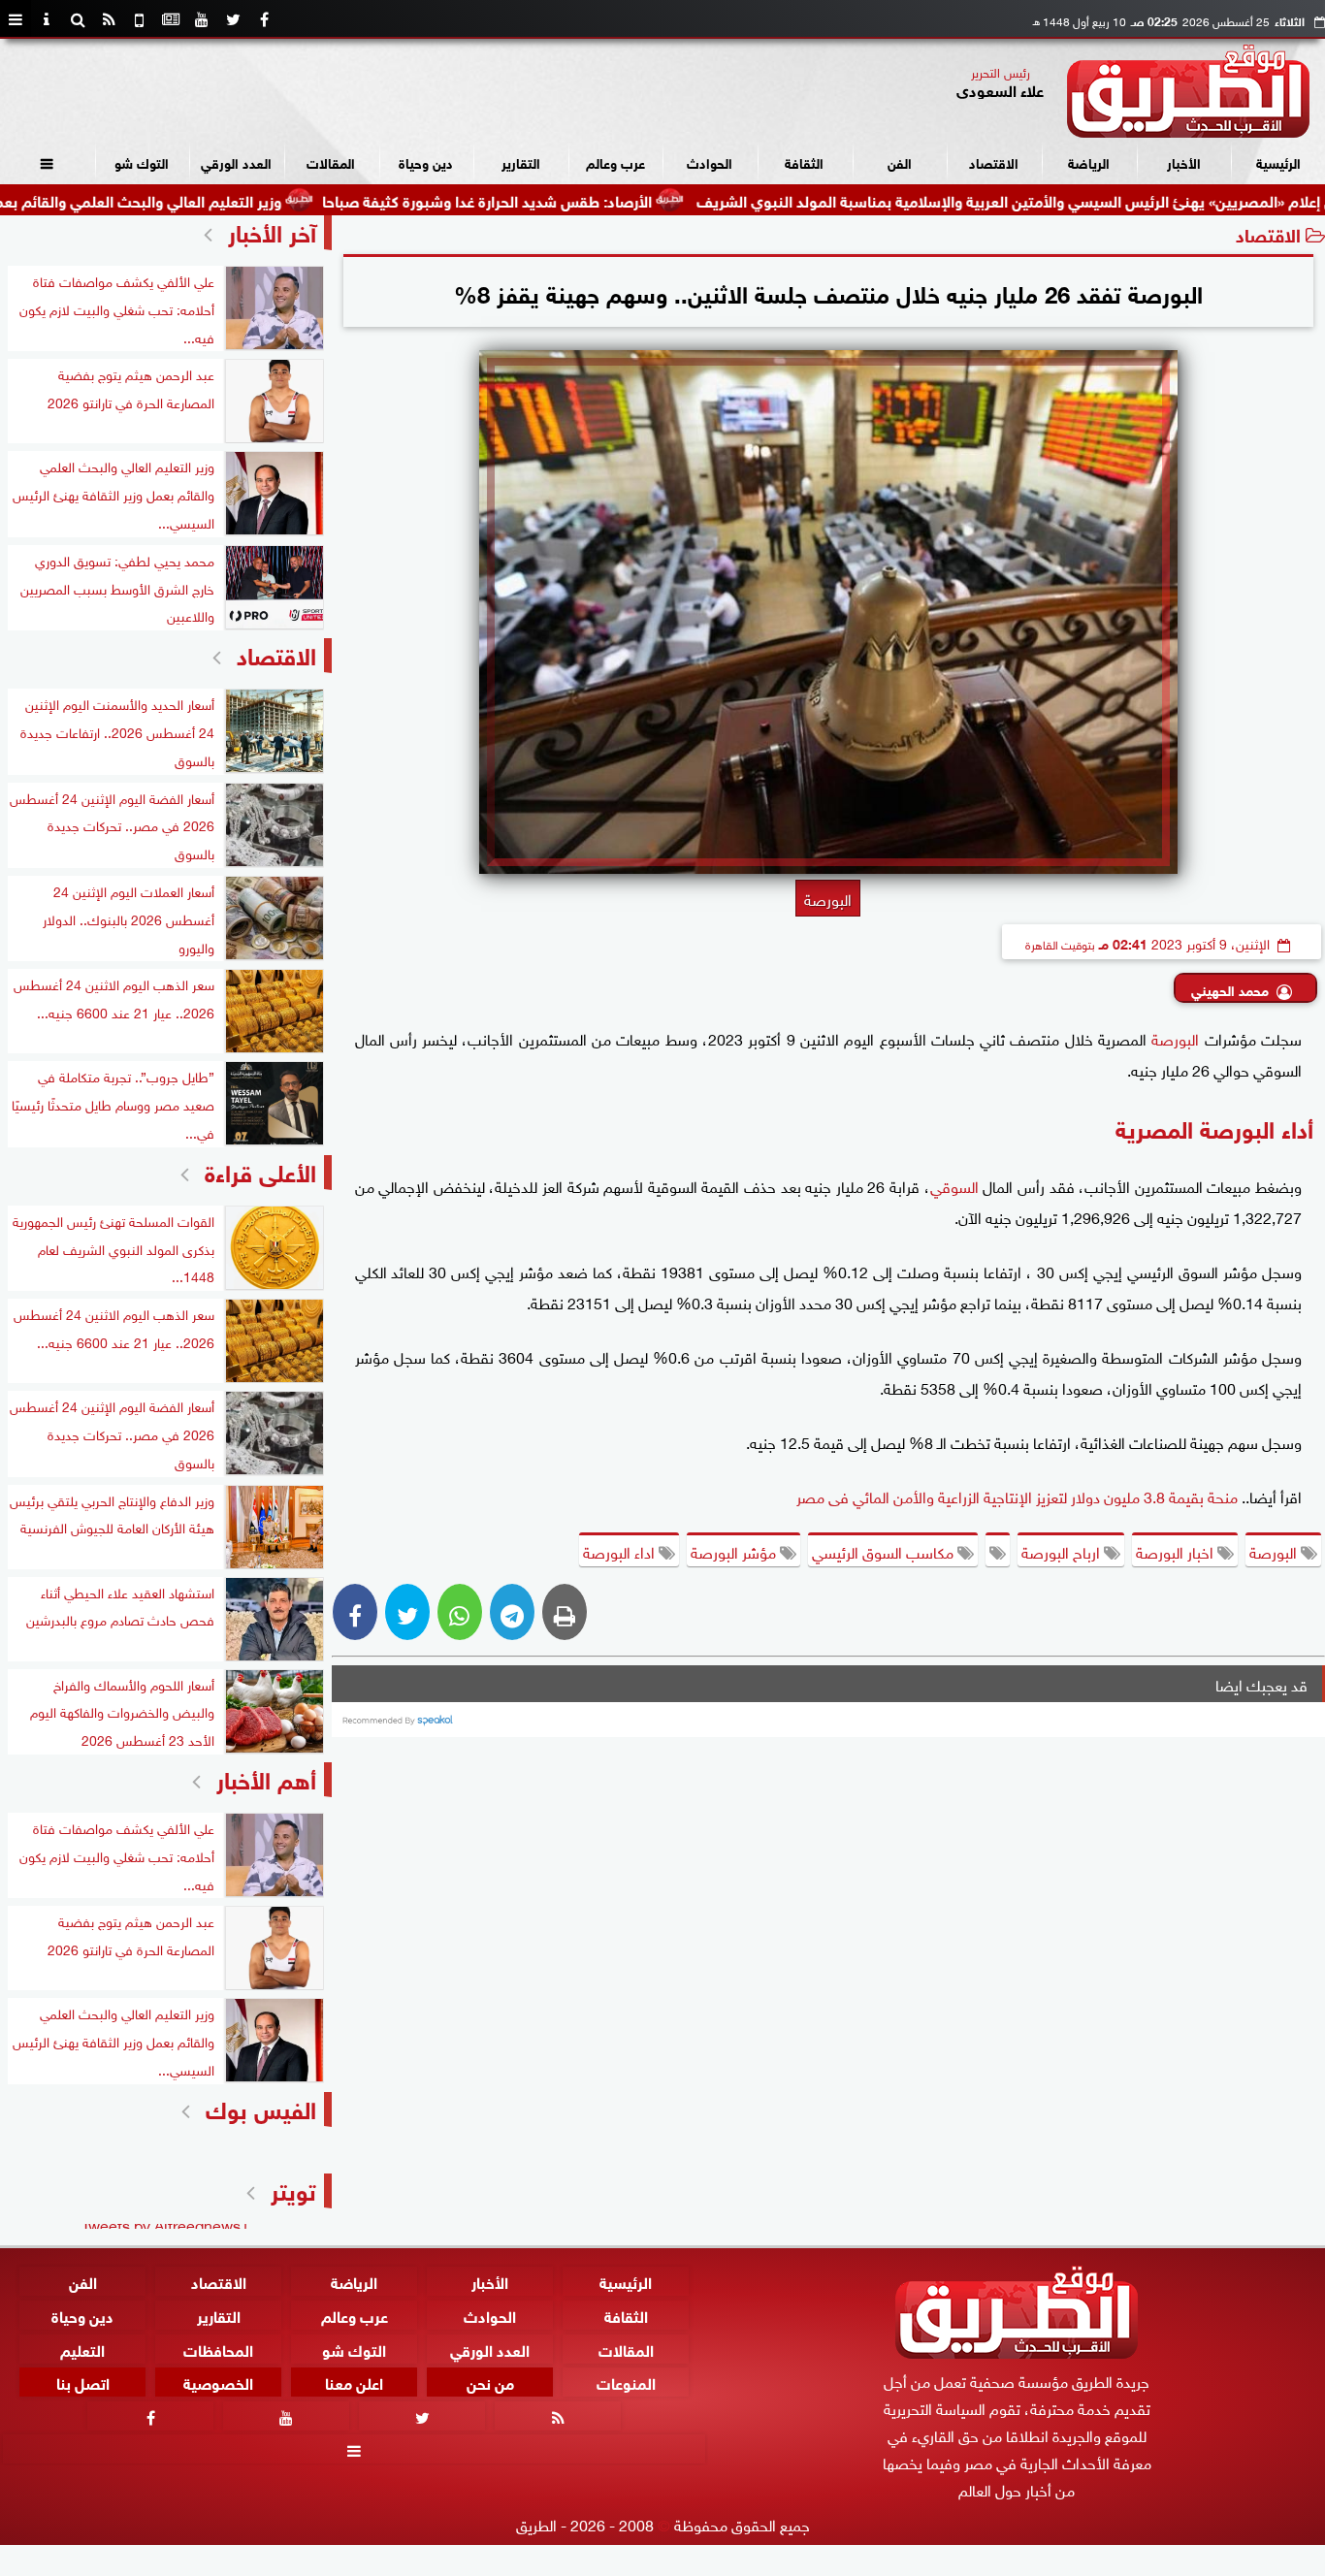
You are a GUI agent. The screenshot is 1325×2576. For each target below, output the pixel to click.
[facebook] (264, 19)
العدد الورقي (236, 161)
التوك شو (142, 161)
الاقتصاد (994, 161)
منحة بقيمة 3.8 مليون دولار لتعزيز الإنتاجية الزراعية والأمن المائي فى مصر (1017, 1496)
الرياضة (1089, 161)
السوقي (954, 1185)
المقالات (331, 161)
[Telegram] (512, 1612)
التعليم (82, 2348)
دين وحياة (426, 161)
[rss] (109, 19)
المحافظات (218, 2348)
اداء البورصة (621, 1551)
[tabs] (16, 19)
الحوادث (710, 161)
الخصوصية (218, 2382)
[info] (47, 19)
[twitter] (233, 19)
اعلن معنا (354, 2382)
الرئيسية (1278, 161)
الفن (900, 161)
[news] (171, 19)
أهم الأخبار (266, 1777)
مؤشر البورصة (735, 1551)
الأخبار (1184, 161)
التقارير (521, 161)
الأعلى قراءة (260, 1170)
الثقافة (804, 161)
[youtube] (202, 19)
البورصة (1175, 1038)
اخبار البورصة (1177, 1551)
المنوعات (626, 2382)
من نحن (490, 2382)
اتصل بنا (83, 2382)
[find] (78, 19)
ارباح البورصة (1063, 1551)
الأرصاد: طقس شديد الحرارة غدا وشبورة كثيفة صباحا (587, 199)
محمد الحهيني (1230, 989)
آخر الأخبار (272, 230)
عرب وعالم (615, 161)
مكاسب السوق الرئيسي (885, 1551)
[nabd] (140, 19)
